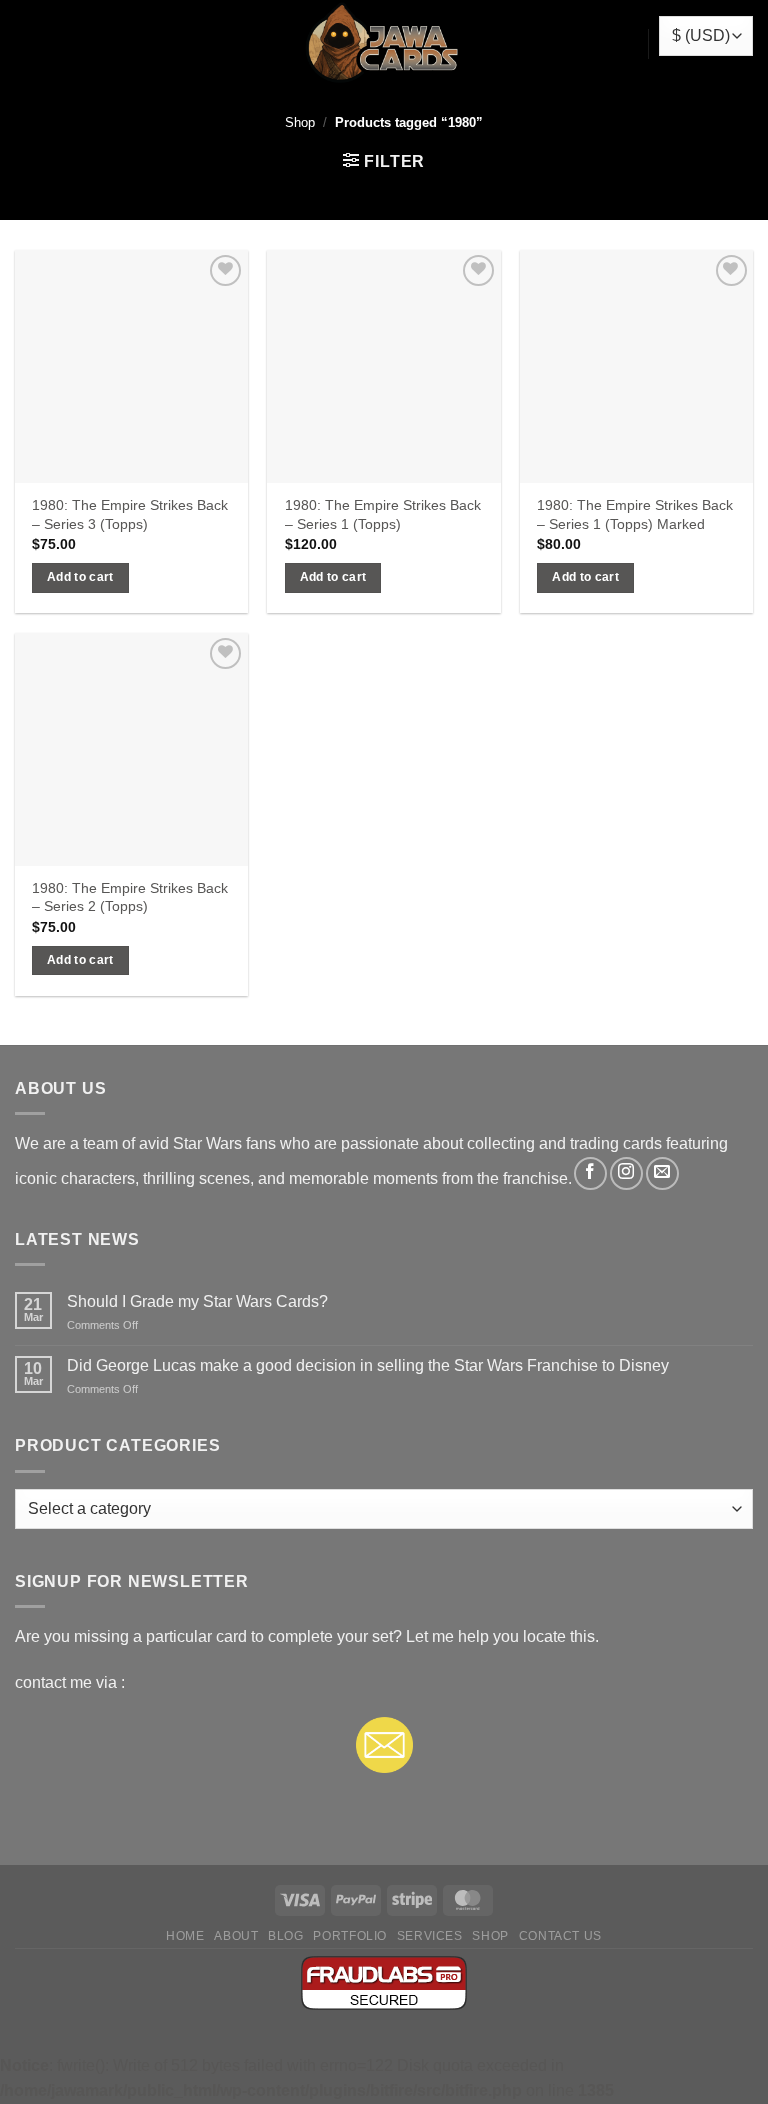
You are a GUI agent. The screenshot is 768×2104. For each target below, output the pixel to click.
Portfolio (350, 1936)
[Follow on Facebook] (590, 1173)
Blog (285, 1936)
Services (430, 1936)
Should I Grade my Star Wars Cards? (197, 1301)
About (236, 1936)
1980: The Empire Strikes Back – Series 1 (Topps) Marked (635, 514)
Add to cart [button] (80, 577)
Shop (300, 122)
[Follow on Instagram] (626, 1173)
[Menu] (25, 44)
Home (185, 1936)
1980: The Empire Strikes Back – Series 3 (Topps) (130, 514)
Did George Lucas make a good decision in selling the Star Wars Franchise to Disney (368, 1365)
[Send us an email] (662, 1173)
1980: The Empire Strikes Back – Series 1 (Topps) (383, 514)
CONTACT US (560, 1936)
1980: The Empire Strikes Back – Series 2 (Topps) (130, 897)
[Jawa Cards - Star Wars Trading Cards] (384, 44)
